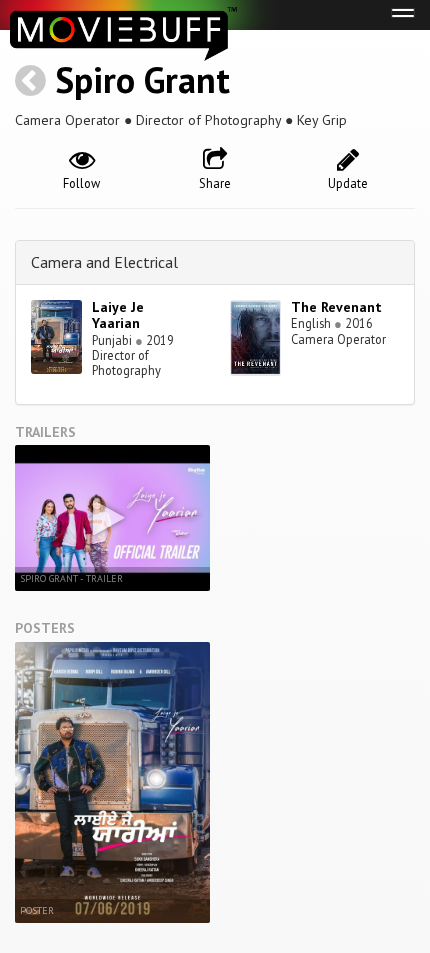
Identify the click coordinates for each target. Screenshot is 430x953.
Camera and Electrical (104, 262)
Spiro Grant (142, 79)
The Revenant (336, 307)
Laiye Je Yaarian (118, 315)
